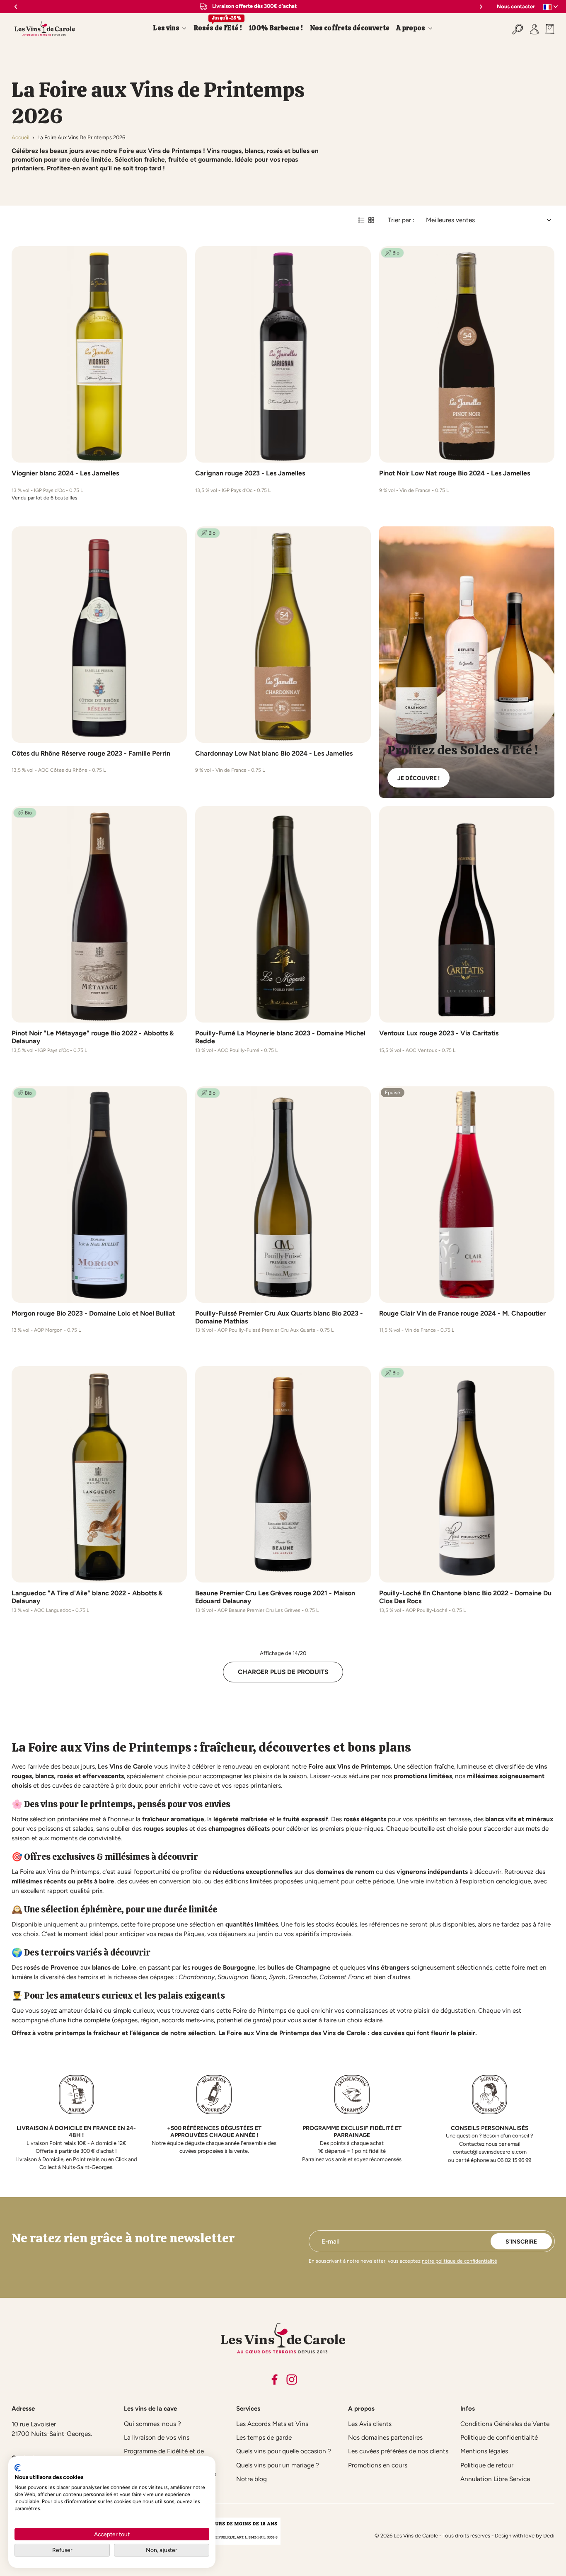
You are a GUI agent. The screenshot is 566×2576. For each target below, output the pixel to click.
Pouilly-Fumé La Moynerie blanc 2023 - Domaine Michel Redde (280, 1037)
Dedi (549, 2536)
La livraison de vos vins (157, 2437)
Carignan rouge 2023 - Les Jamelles (250, 473)
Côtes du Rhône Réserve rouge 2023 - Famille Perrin (91, 753)
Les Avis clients (370, 2424)
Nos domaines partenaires (385, 2437)
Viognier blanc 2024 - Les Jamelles (65, 473)
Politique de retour (487, 2465)
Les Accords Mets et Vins (272, 2424)
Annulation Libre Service (495, 2479)
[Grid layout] (371, 220)
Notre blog (252, 2479)
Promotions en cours (378, 2465)
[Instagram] (292, 2380)
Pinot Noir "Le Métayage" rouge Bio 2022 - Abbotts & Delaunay (93, 1037)
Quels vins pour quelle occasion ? (284, 2451)
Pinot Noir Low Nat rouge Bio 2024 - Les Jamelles (455, 473)
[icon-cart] (548, 28)
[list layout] (361, 220)
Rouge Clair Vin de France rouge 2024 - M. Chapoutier (462, 1313)
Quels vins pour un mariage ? (278, 2465)
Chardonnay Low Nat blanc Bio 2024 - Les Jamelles (274, 753)
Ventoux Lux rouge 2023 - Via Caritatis (439, 1033)
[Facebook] (274, 2380)
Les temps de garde (264, 2437)
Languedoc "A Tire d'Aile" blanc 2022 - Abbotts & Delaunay (87, 1597)
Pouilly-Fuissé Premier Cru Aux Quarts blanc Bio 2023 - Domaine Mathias (279, 1317)
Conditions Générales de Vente (505, 2424)
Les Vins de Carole (416, 2536)
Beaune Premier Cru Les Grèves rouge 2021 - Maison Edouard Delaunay (275, 1597)
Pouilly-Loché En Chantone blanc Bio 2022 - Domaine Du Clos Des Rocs (465, 1597)
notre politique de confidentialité (460, 2261)
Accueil (21, 137)
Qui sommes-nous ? (152, 2424)
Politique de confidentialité (499, 2437)
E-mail (330, 2241)
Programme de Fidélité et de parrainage (164, 2455)
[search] (518, 28)
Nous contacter (516, 6)
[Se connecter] (534, 28)
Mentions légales (484, 2451)
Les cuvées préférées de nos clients (398, 2451)
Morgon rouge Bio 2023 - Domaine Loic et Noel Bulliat (93, 1313)
